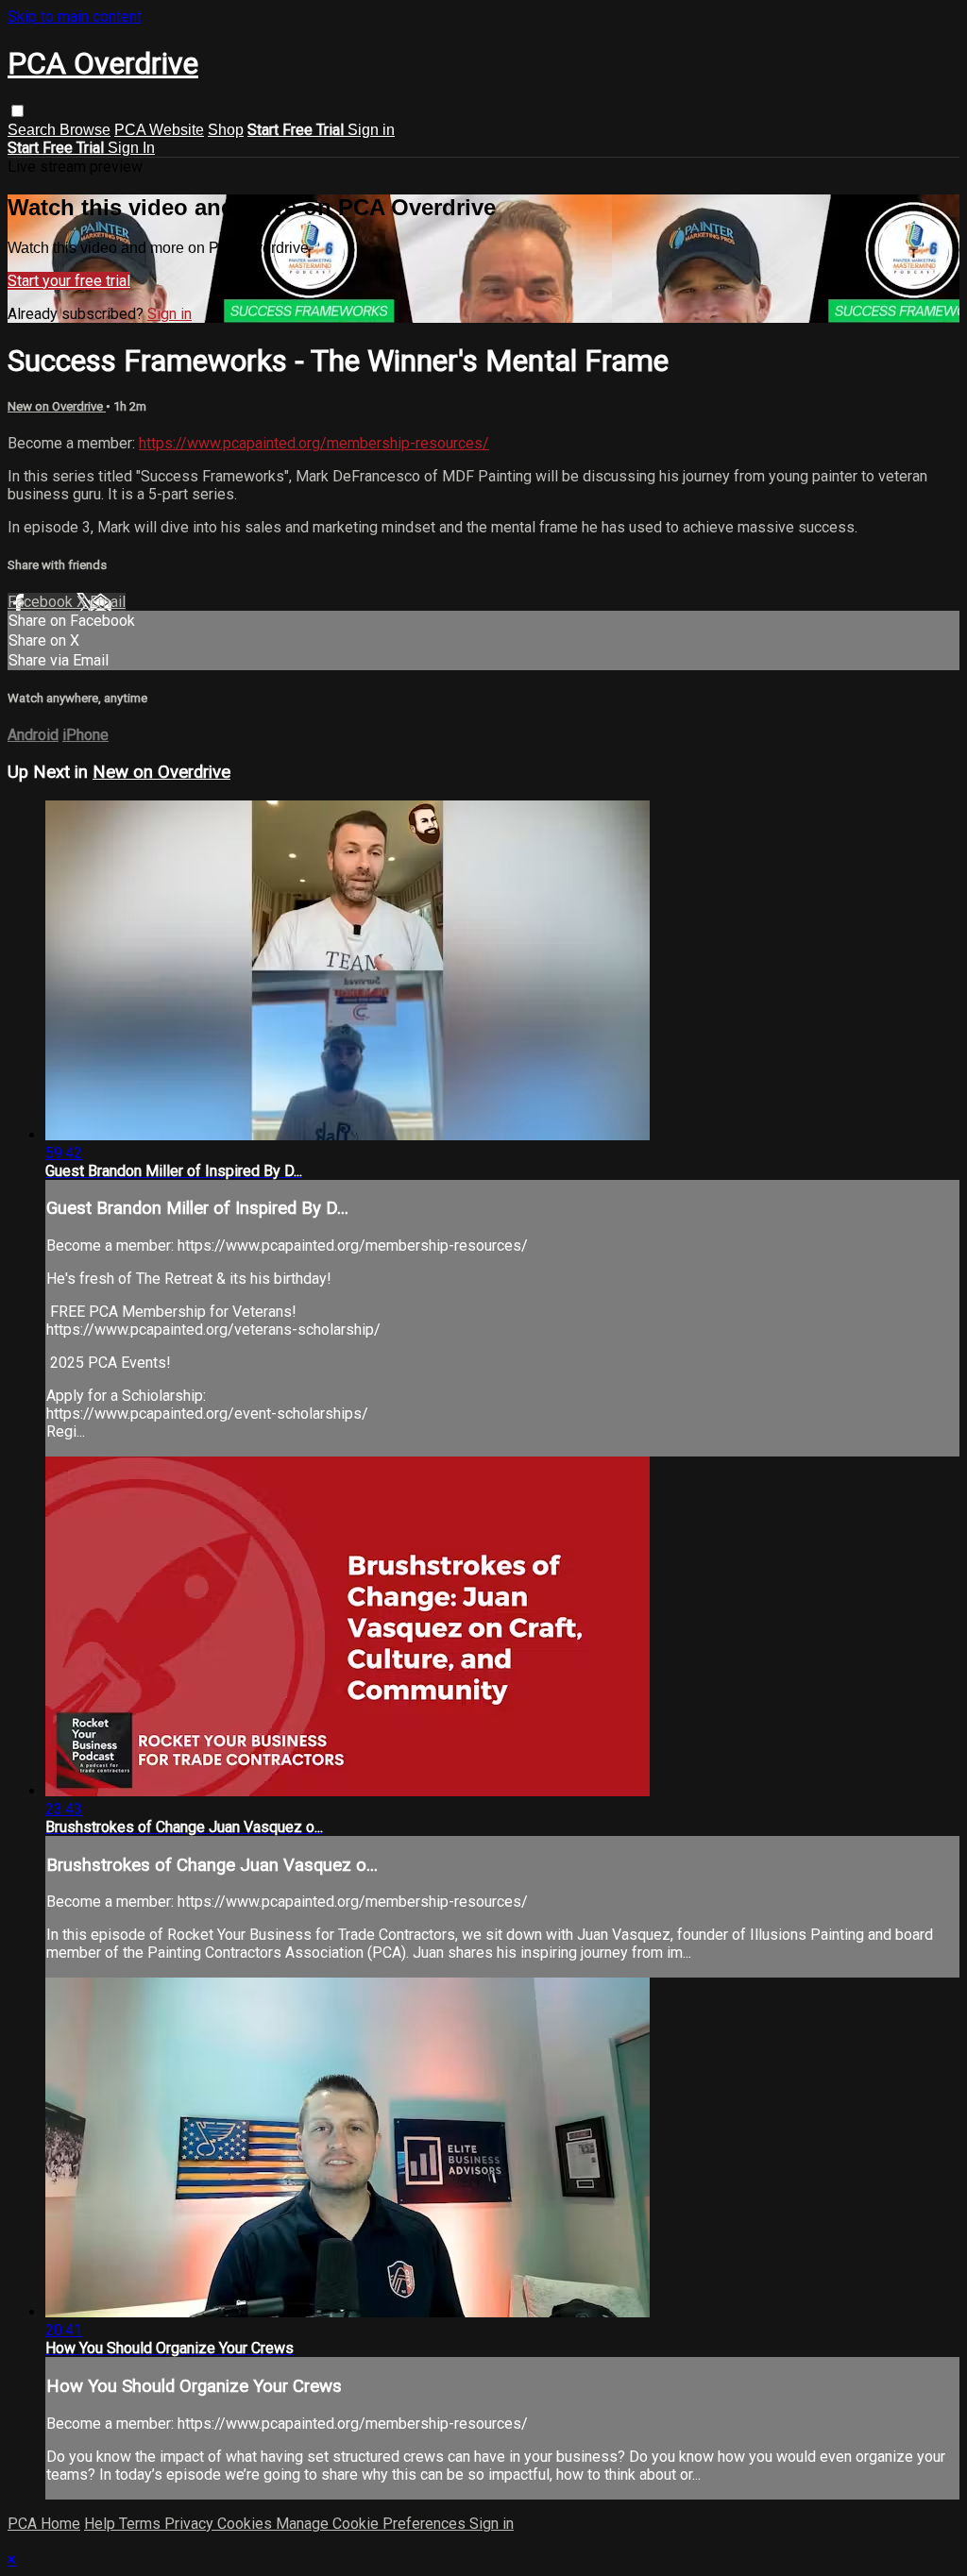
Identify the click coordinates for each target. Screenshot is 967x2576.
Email (108, 602)
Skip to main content (75, 17)
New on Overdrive (57, 406)
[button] (17, 111)
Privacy (191, 2524)
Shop (226, 130)
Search (34, 130)
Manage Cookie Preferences (373, 2524)
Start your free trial (69, 281)
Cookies (246, 2524)
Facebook (42, 602)
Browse (85, 130)
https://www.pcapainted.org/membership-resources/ (314, 443)
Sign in (371, 130)
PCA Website (159, 130)
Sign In (131, 148)
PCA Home (44, 2524)
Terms (142, 2524)
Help (102, 2524)
